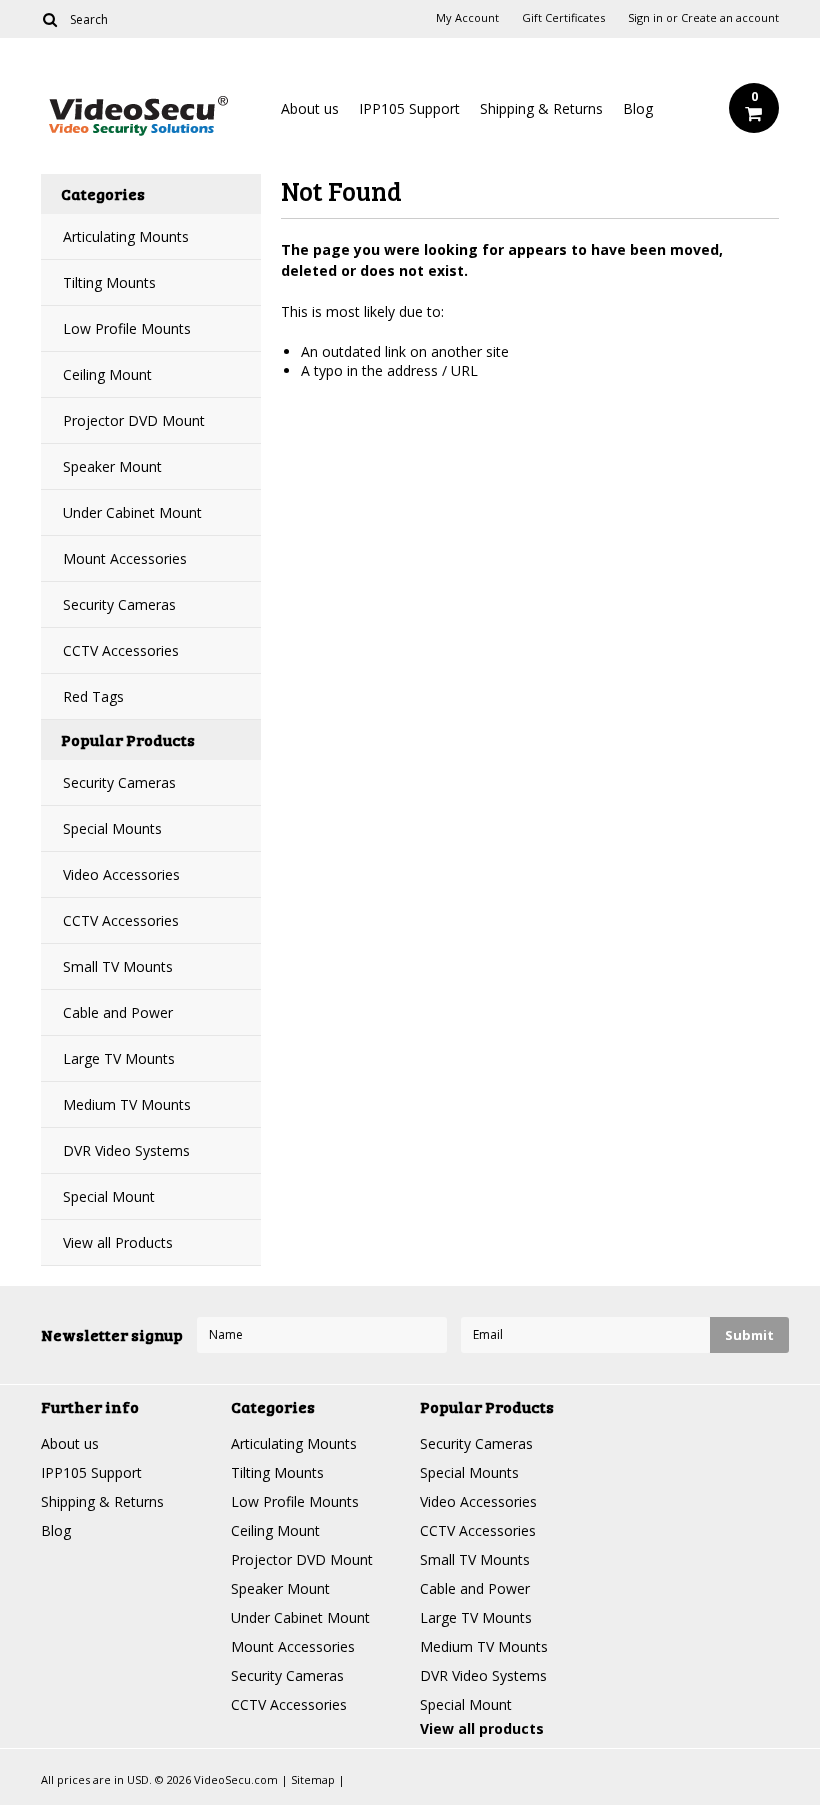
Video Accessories (121, 874)
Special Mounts (112, 828)
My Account (467, 18)
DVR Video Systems (126, 1150)
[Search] (49, 19)
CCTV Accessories (121, 650)
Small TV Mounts (118, 966)
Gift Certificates (563, 18)
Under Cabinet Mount (132, 512)
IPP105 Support (409, 108)
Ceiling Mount (107, 374)
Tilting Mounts (109, 282)
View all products (482, 1728)
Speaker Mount (112, 466)
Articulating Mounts (126, 236)
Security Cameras (119, 604)
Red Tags (93, 696)
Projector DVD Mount (134, 420)
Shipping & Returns (541, 108)
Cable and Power (118, 1012)
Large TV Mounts (119, 1058)
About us (310, 108)
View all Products (118, 1242)
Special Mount (109, 1196)
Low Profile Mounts (127, 328)
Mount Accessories (125, 558)
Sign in (645, 18)
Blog (638, 108)
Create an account (730, 18)
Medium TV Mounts (127, 1104)
